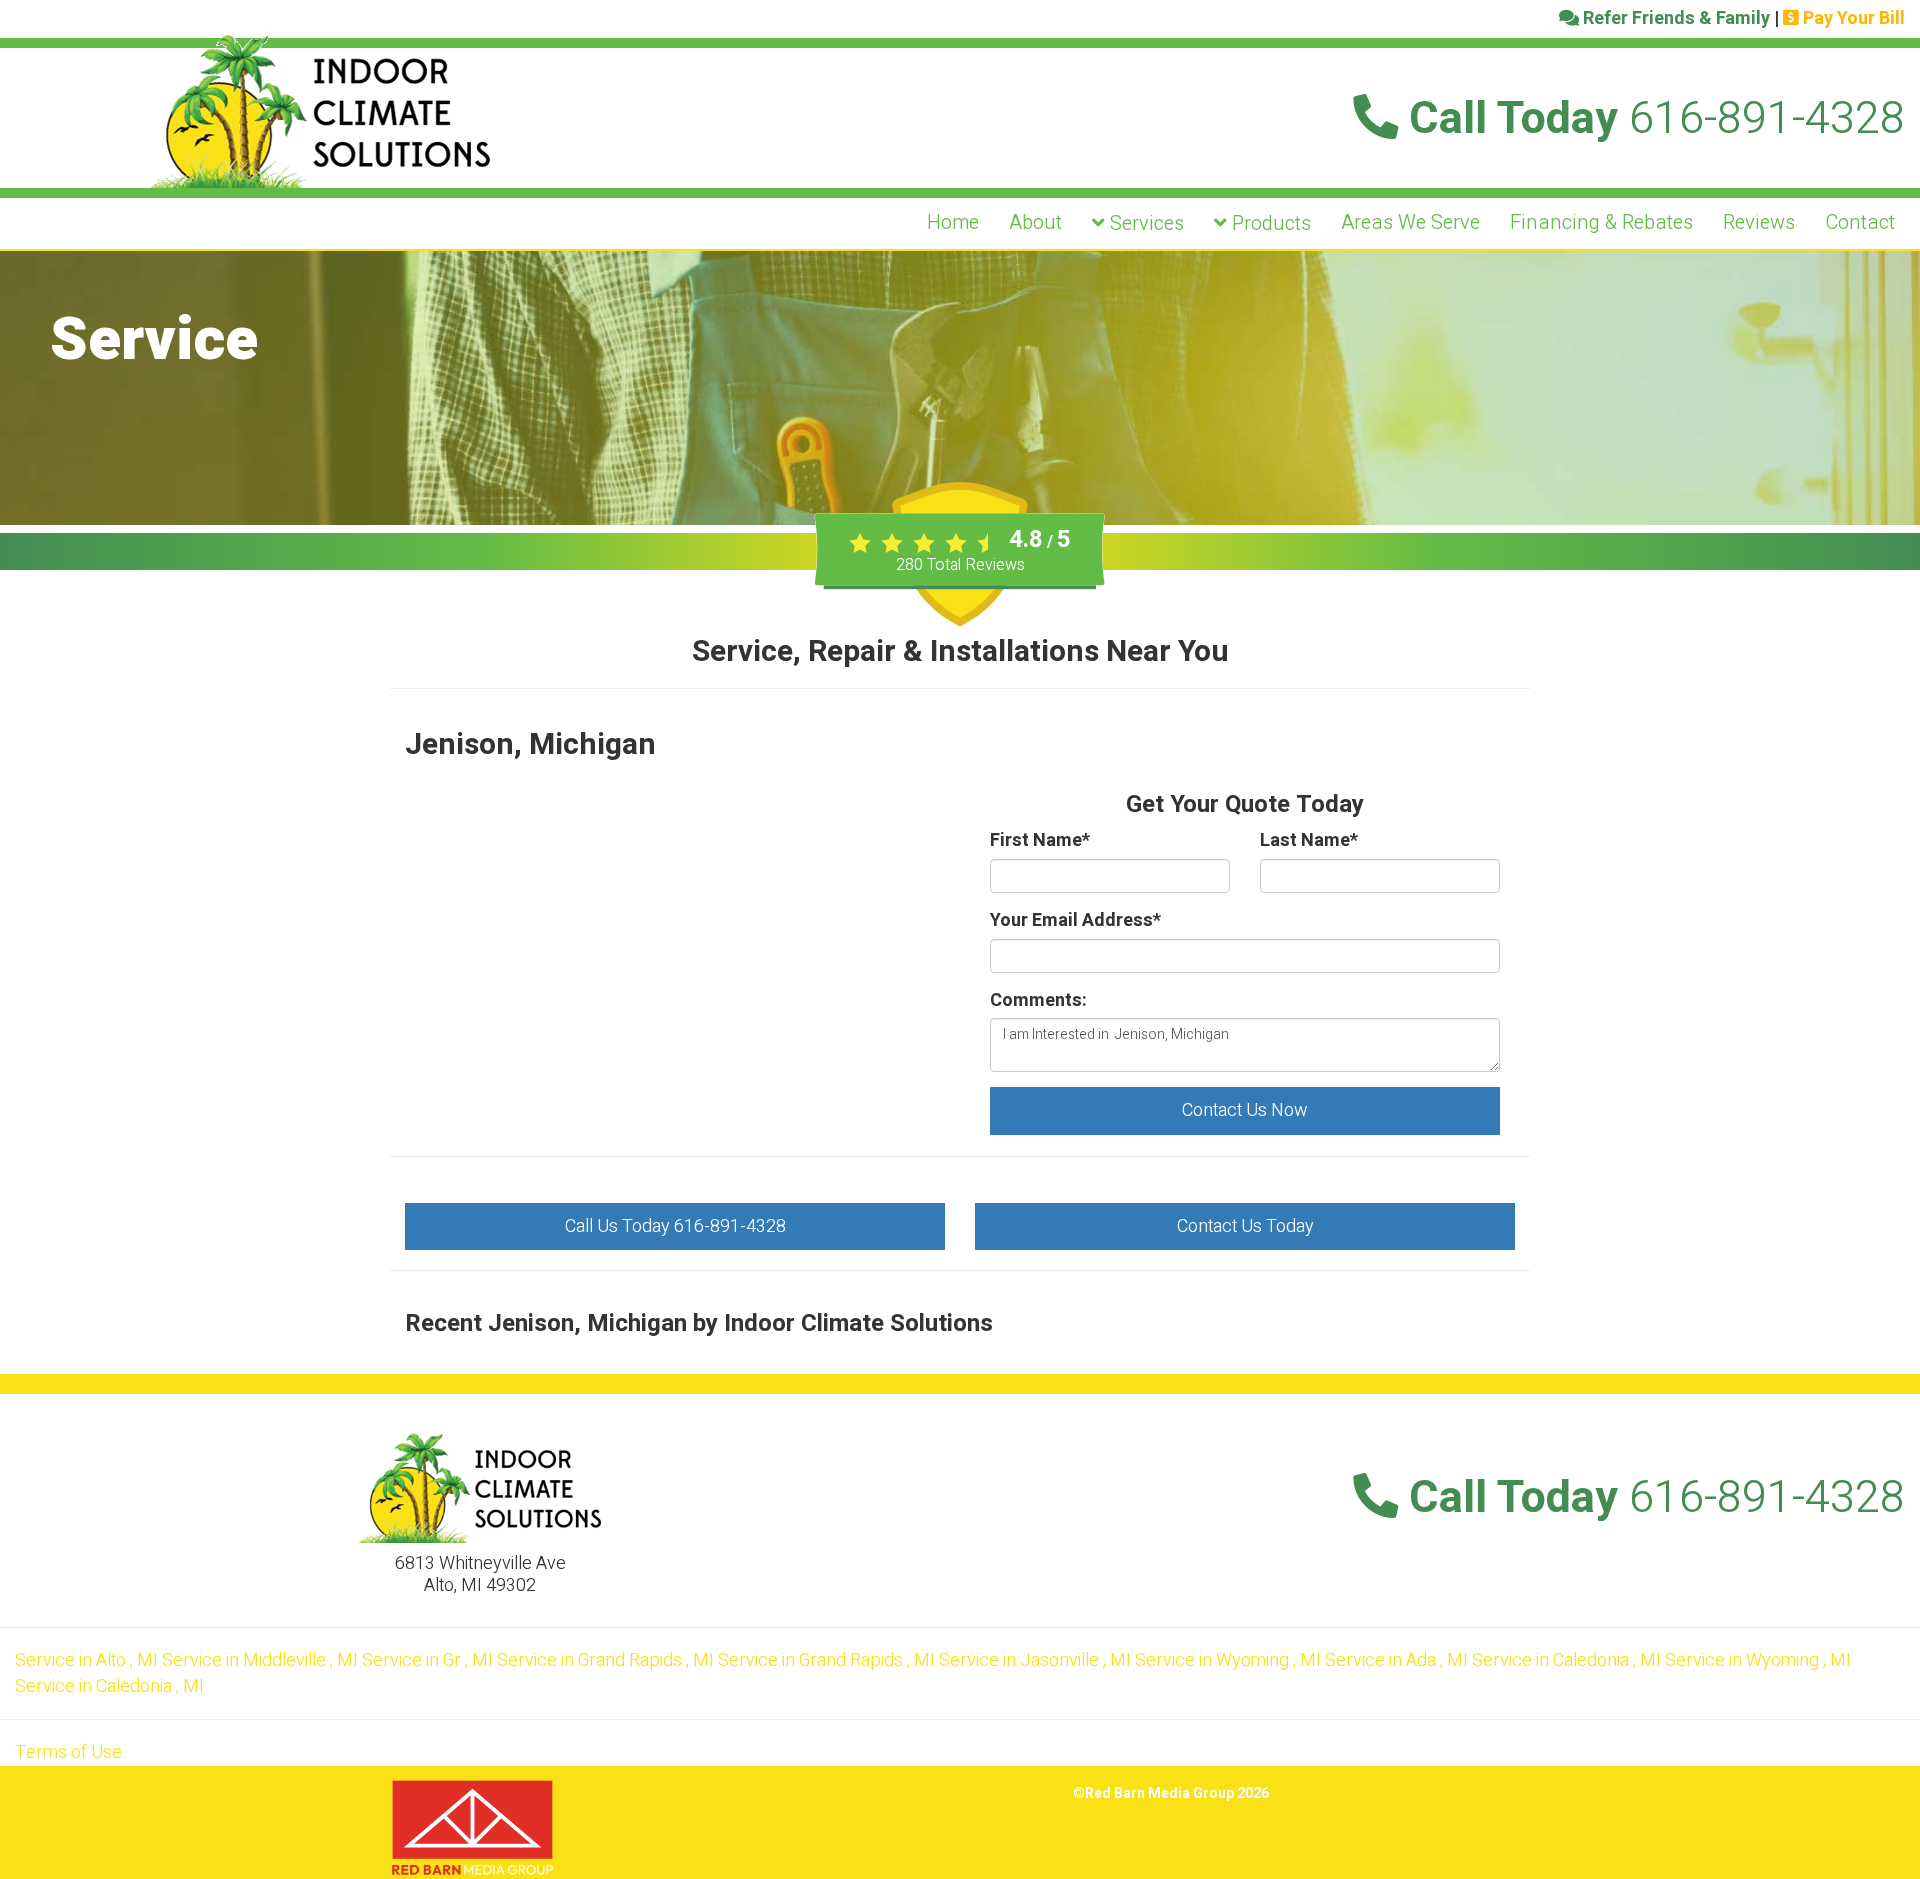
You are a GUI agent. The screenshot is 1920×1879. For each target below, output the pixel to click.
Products (1269, 223)
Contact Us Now (1245, 1110)
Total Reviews (960, 565)
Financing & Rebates (1601, 222)
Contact (1860, 222)
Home (953, 222)
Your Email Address (1075, 921)
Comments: (1038, 1001)
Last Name (1309, 841)
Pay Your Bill (1852, 18)
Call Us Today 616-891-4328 (675, 1226)
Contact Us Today (1245, 1226)
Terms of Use (68, 1752)
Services (1144, 223)
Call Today (1651, 119)
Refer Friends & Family (1674, 18)
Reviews (1759, 222)
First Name (1040, 841)
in (86, 1660)
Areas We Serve (1410, 222)
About (1035, 222)
